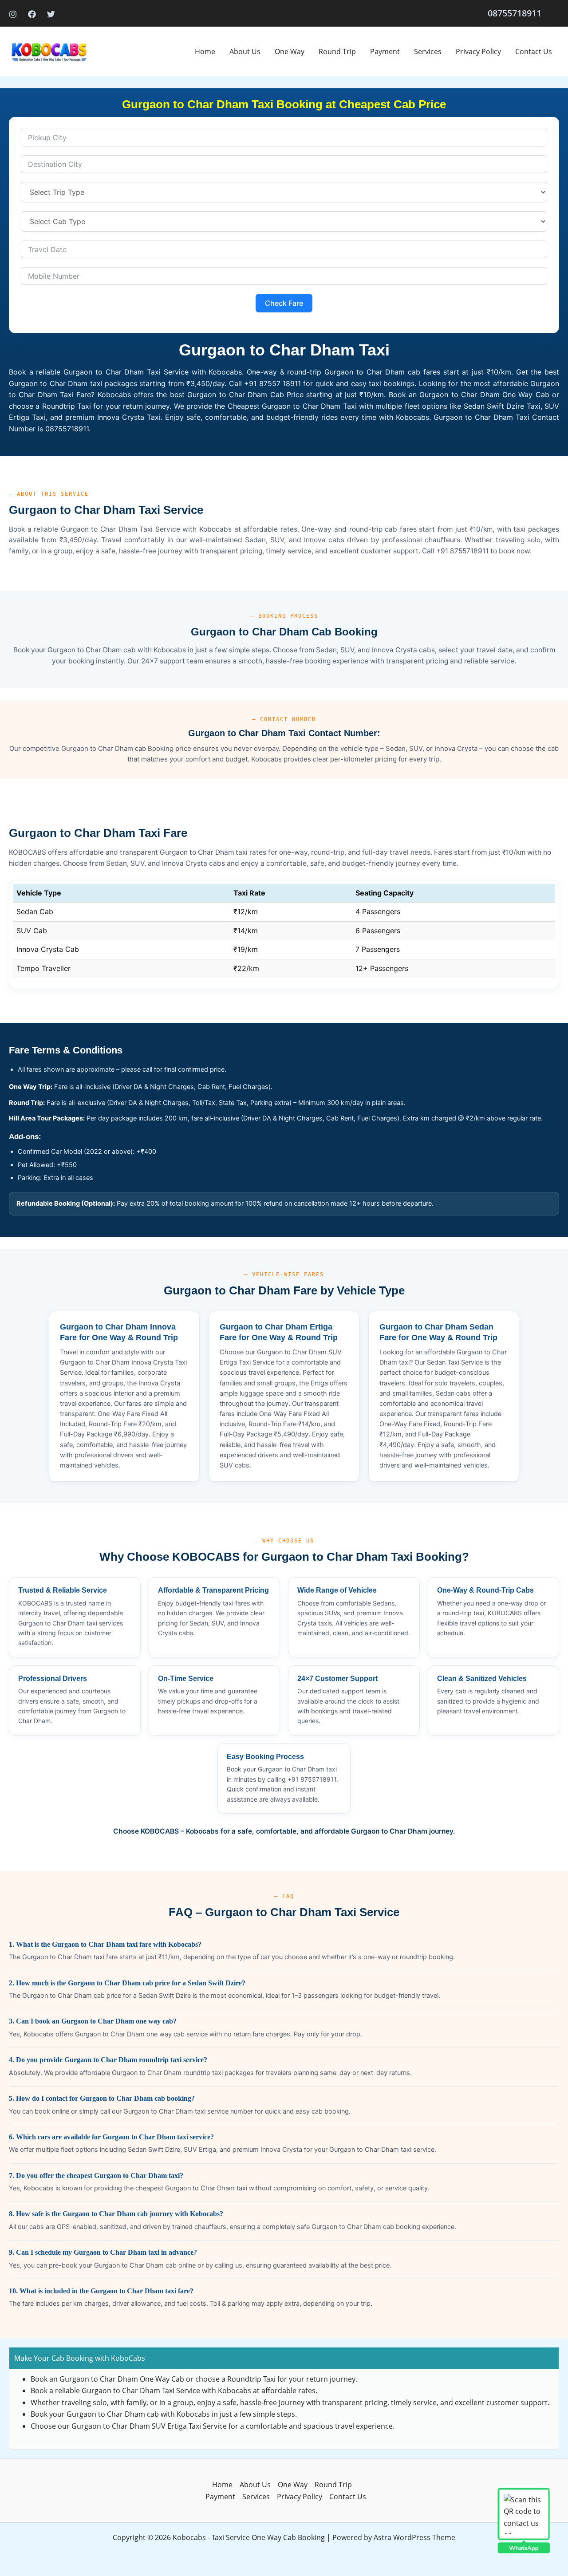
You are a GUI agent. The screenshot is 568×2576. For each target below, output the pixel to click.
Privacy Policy (478, 51)
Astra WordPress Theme (414, 2537)
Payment (385, 51)
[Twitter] (51, 14)
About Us (245, 51)
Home (205, 51)
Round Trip (337, 51)
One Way (290, 51)
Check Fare (284, 303)
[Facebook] (32, 14)
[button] (515, 13)
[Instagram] (13, 14)
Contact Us (534, 51)
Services (428, 51)
